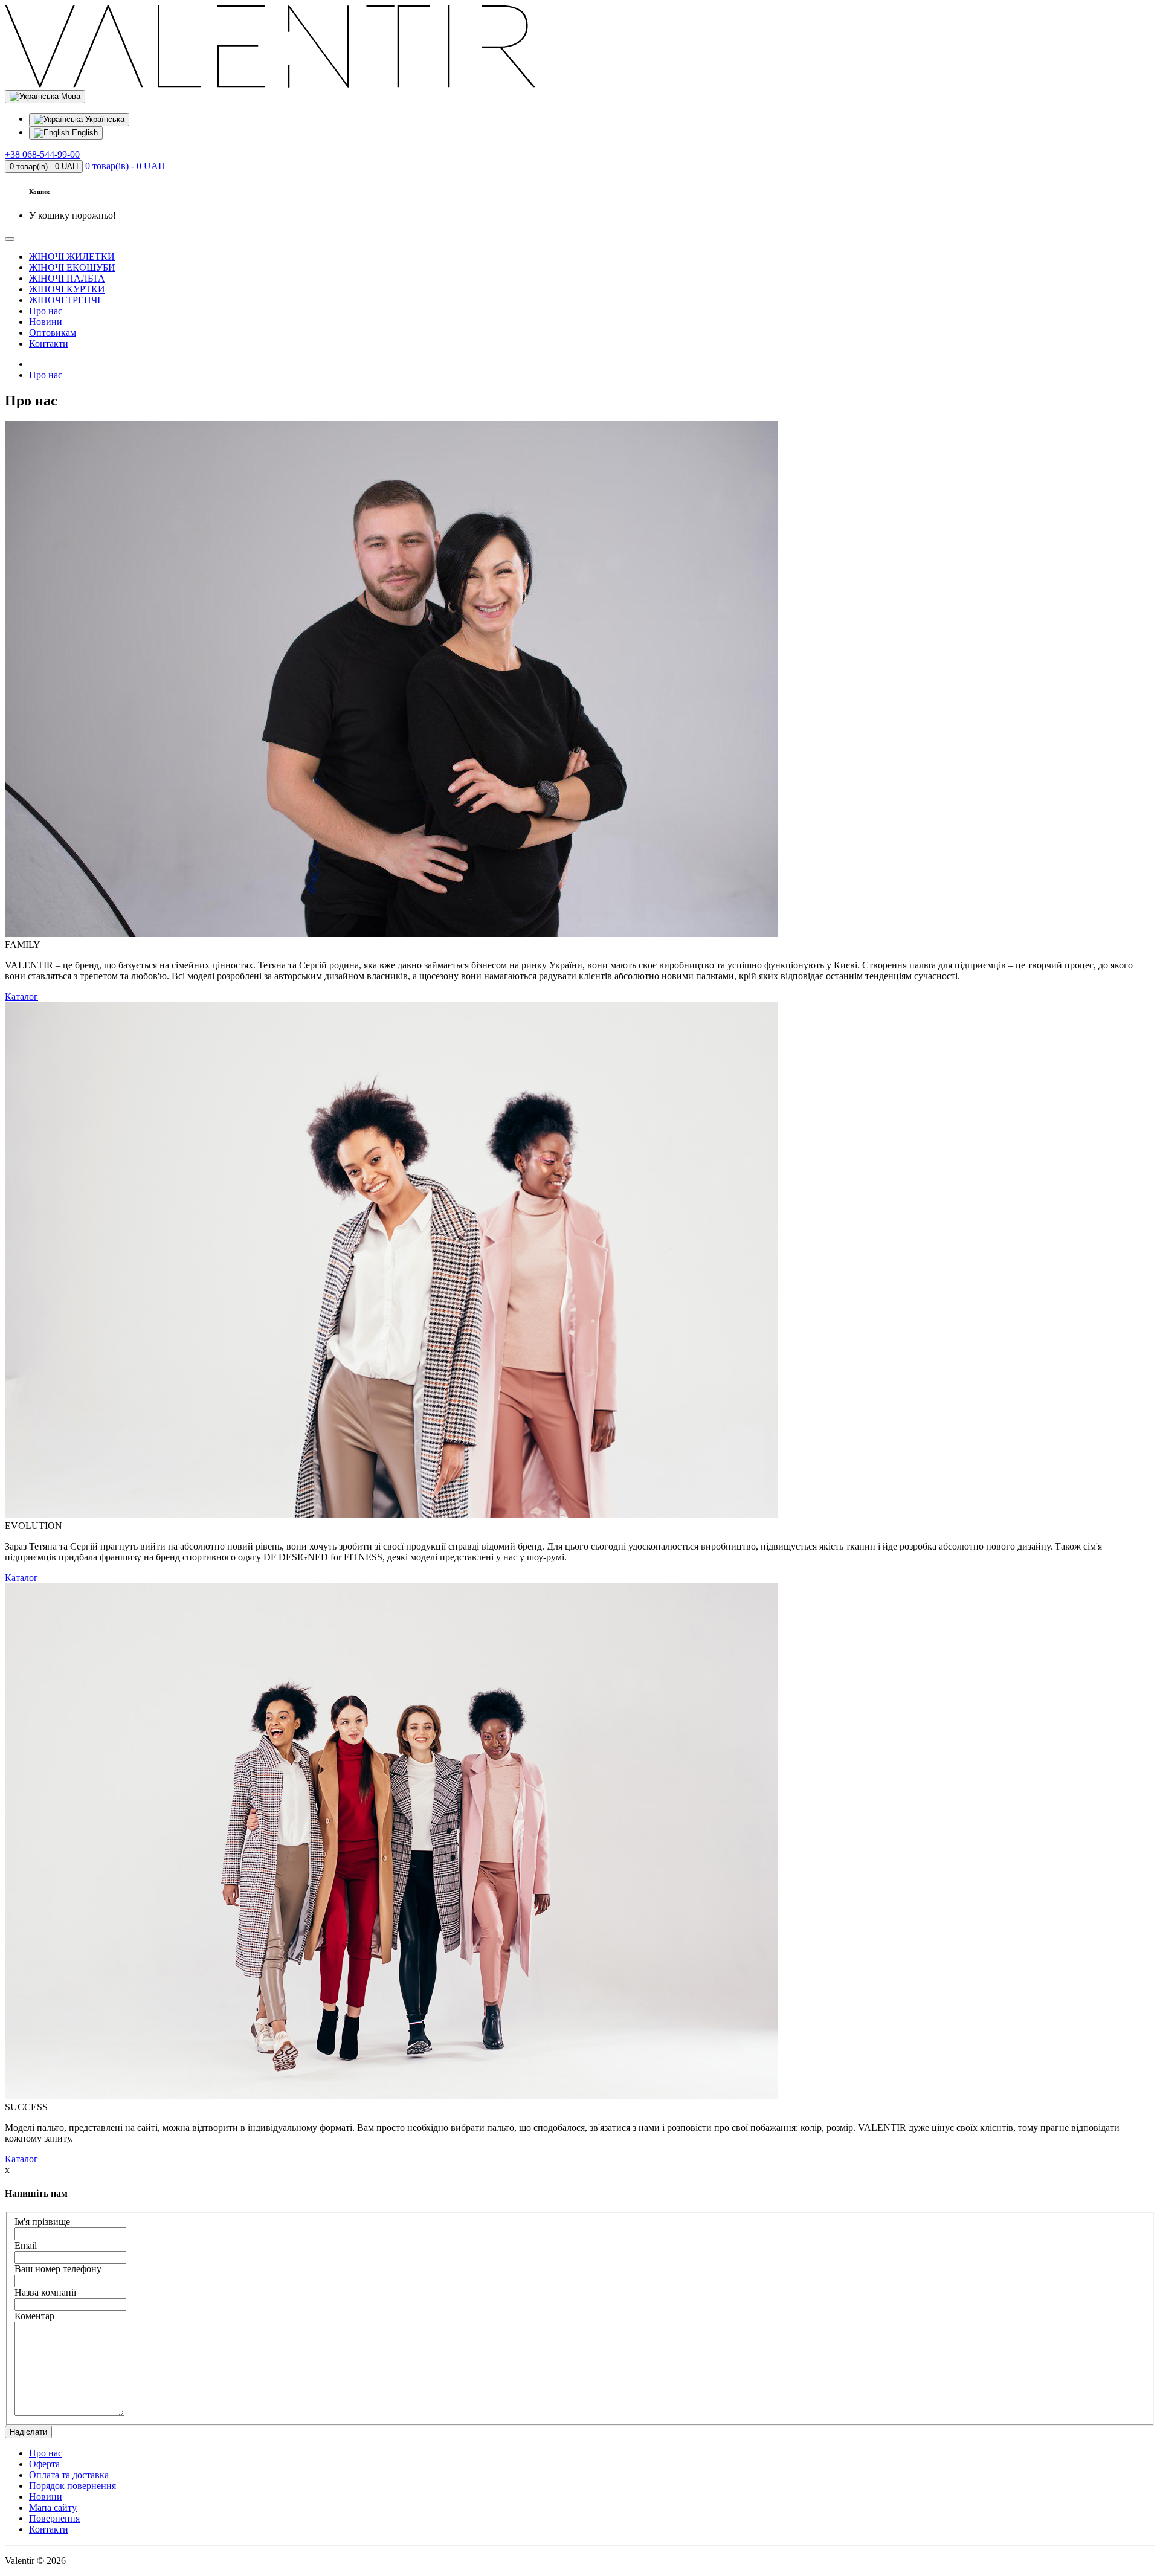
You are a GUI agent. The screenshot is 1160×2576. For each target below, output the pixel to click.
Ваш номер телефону (58, 2269)
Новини (46, 322)
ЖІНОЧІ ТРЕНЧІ (65, 300)
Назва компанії (45, 2292)
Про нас (46, 311)
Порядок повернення (72, 2486)
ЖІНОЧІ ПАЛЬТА (67, 278)
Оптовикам (53, 333)
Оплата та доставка (69, 2475)
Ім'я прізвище (42, 2222)
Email (26, 2245)
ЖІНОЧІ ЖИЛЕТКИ (72, 256)
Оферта (44, 2464)
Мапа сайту (53, 2507)
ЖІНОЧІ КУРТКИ (67, 289)
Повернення (54, 2518)
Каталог (21, 997)
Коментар (34, 2316)
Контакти (49, 343)
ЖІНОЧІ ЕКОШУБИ (72, 267)
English (84, 133)
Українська (104, 119)
